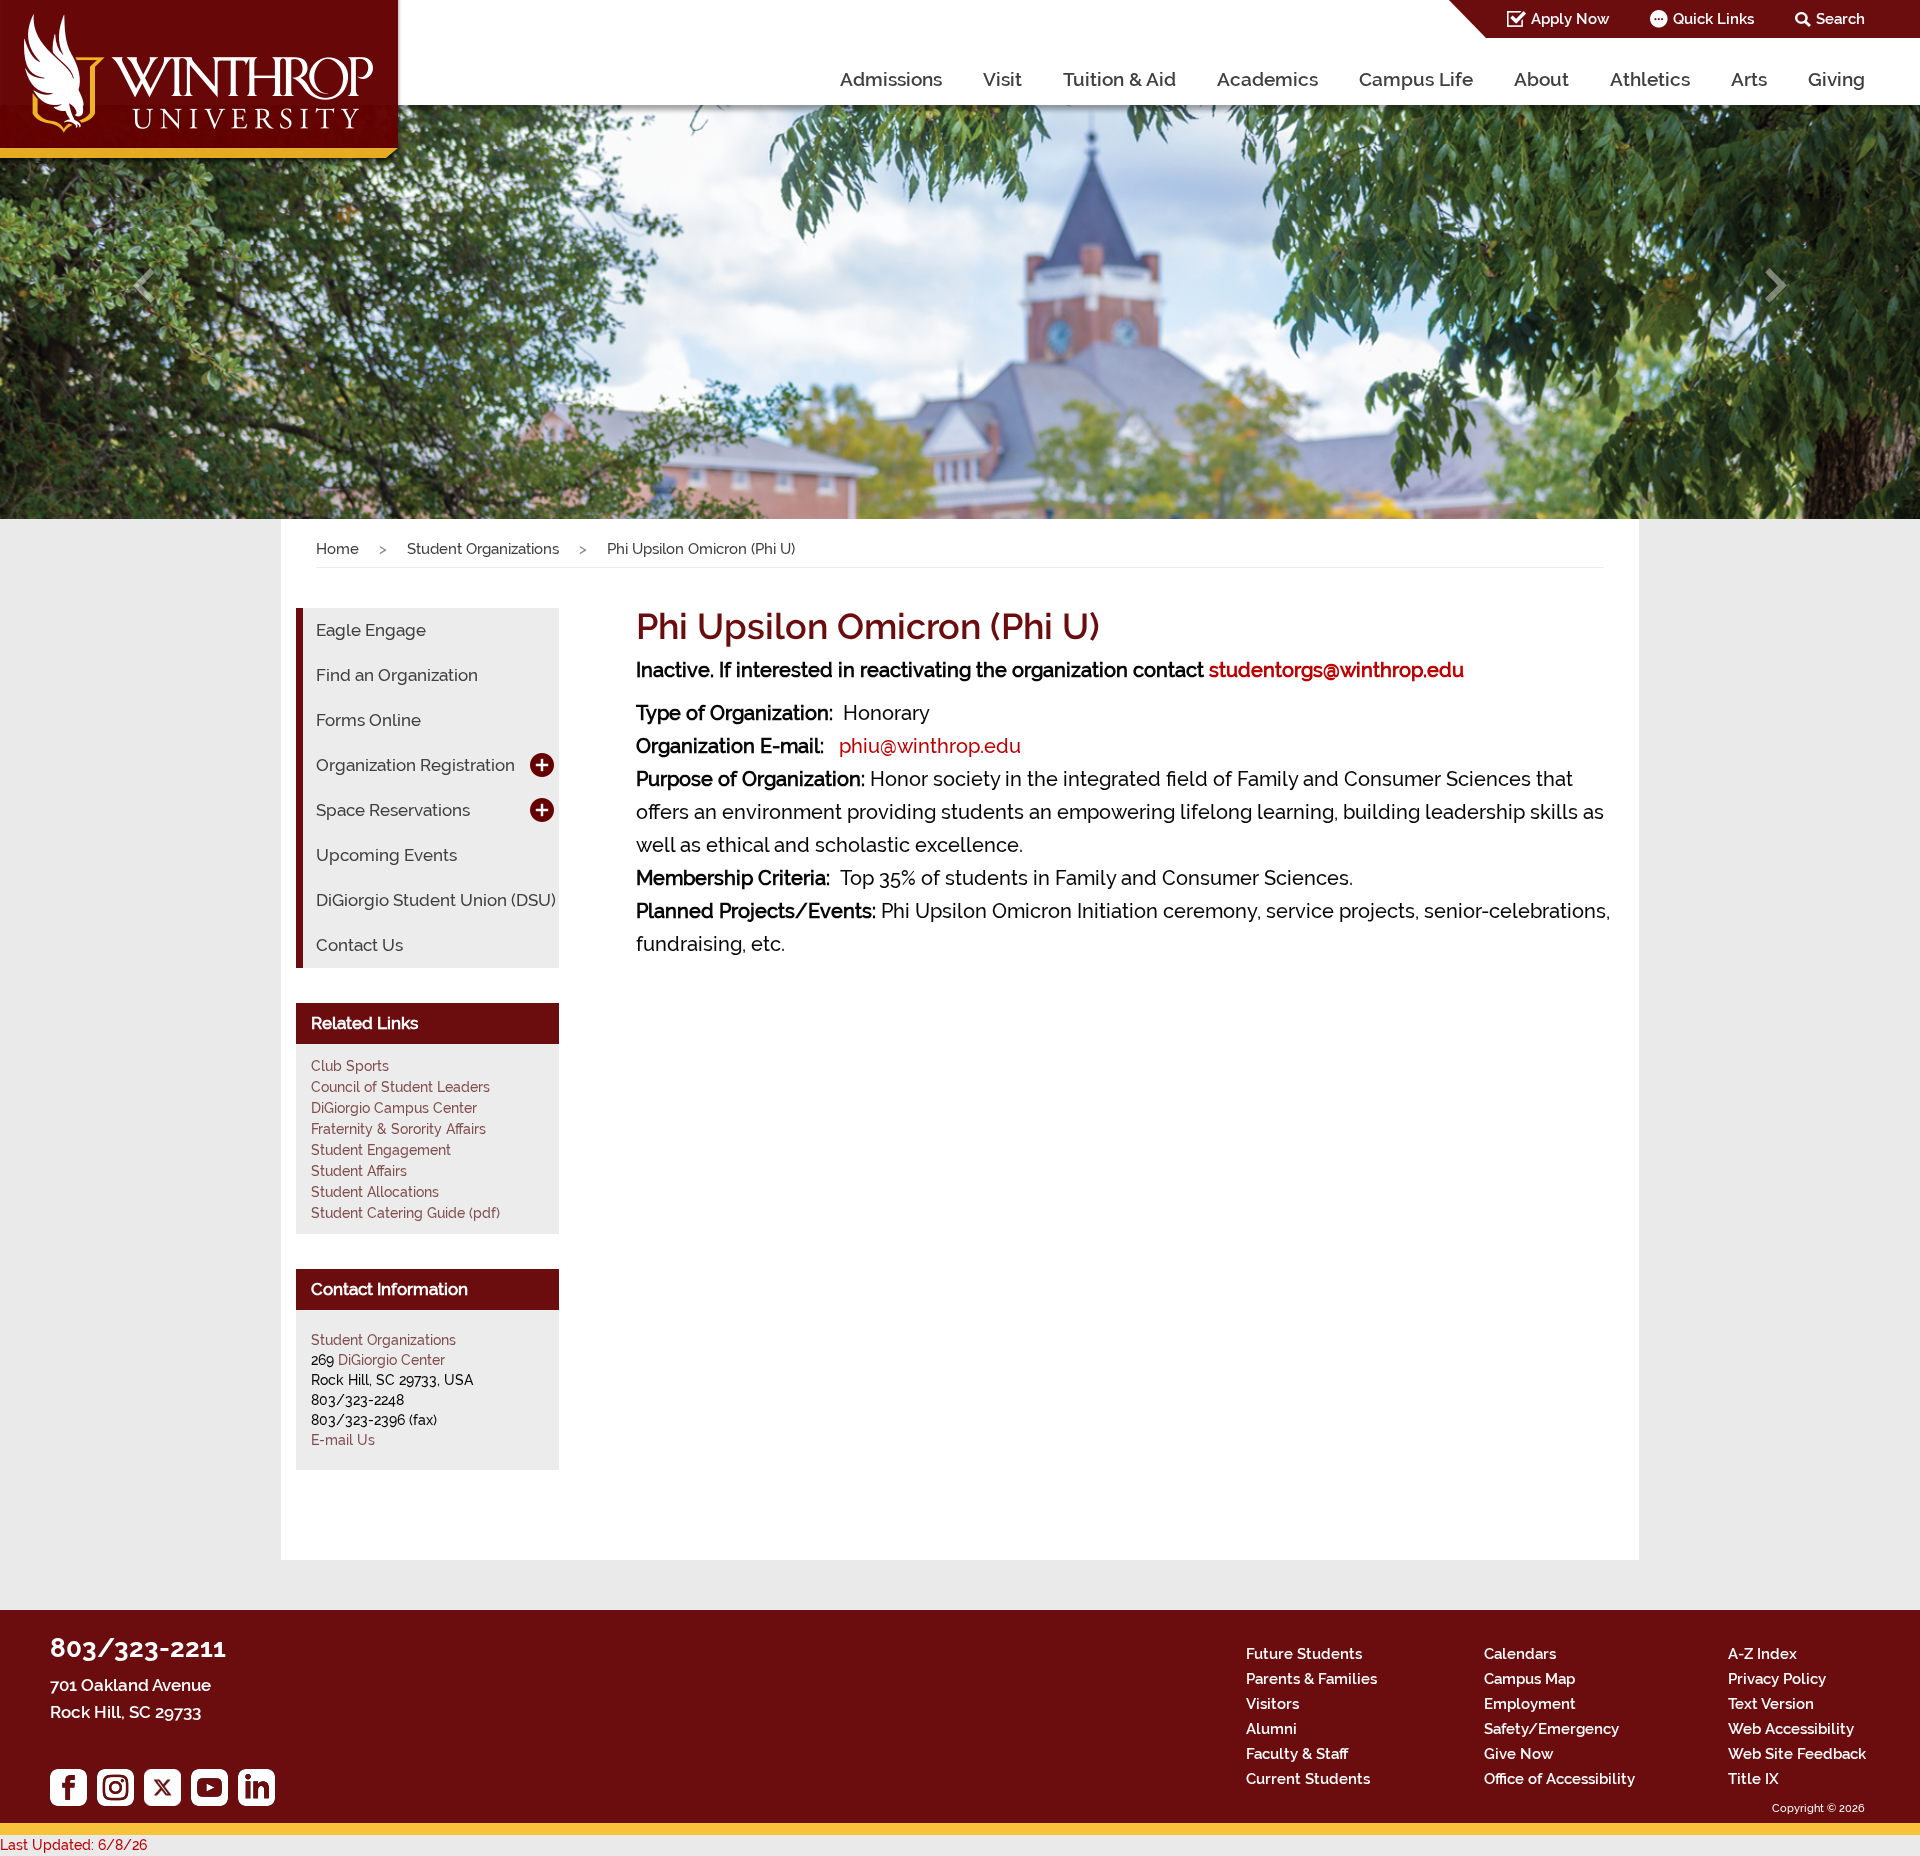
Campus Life (1416, 79)
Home (337, 549)
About (1541, 79)
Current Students (1308, 1779)
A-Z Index (1762, 1654)
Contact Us (359, 945)
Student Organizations (483, 549)
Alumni (1271, 1729)
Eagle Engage (371, 630)
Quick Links (1713, 19)
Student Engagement (381, 1150)
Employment (1530, 1704)
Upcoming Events (386, 855)
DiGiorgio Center (391, 1360)
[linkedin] (261, 1792)
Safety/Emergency (1551, 1729)
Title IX (1753, 1779)
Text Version (1771, 1704)
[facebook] (73, 1792)
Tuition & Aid (1119, 79)
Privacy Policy (1777, 1679)
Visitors (1272, 1704)
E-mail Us (343, 1440)
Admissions (891, 79)
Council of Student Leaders (400, 1087)
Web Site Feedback (1797, 1754)
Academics (1267, 79)
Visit (1002, 79)
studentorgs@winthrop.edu (1336, 670)
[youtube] (214, 1792)
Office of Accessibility (1559, 1779)
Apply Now (1570, 19)
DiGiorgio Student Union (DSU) (436, 900)
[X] (167, 1792)
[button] (144, 285)
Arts (1749, 79)
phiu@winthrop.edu (930, 746)
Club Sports (350, 1066)
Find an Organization (397, 675)
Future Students (1304, 1654)
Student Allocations (375, 1192)
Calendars (1520, 1654)
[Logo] (201, 84)
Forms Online (368, 720)
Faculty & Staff (1297, 1754)
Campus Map (1529, 1679)
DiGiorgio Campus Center (394, 1108)
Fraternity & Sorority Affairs (398, 1129)
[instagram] (120, 1792)
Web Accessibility (1791, 1729)
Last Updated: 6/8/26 (73, 1845)
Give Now (1518, 1754)
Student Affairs (359, 1171)
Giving (1836, 79)
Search (1840, 19)
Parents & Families (1311, 1679)
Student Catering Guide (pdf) (405, 1213)
